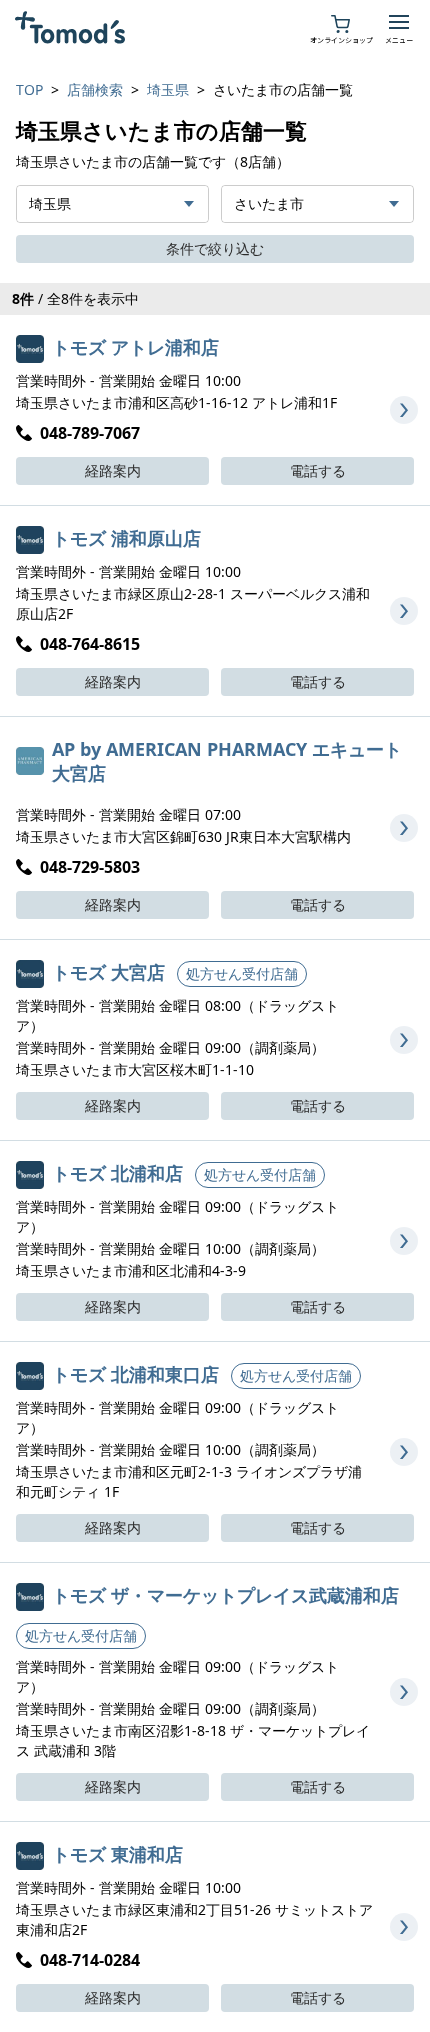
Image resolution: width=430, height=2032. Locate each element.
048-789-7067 (90, 433)
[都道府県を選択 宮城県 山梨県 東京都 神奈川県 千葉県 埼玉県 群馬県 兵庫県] (112, 204)
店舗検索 (95, 89)
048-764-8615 (90, 644)
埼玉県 (168, 89)
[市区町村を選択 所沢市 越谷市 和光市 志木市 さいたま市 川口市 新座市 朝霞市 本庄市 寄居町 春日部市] (317, 204)
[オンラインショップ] (341, 22)
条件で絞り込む (215, 248)
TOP (29, 89)
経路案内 (113, 470)
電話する (318, 470)
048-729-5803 (90, 867)
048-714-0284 (90, 1960)
